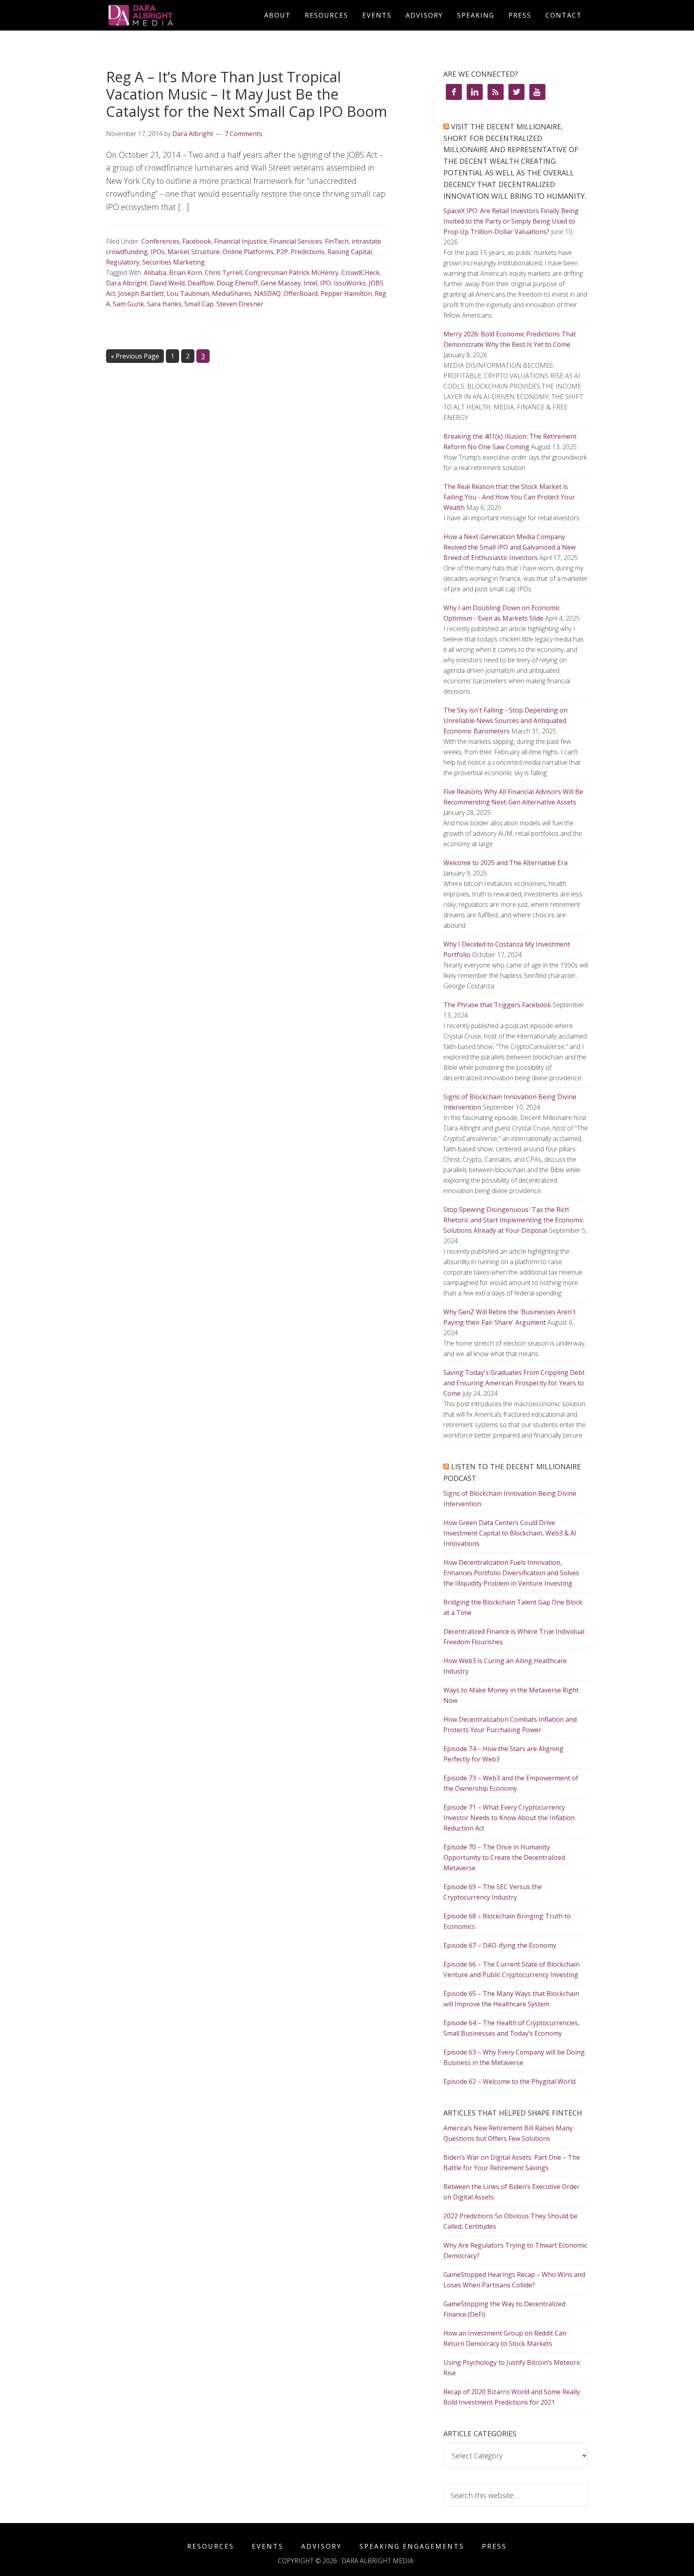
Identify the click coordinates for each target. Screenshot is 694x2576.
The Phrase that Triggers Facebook (497, 1005)
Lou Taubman (188, 293)
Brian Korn (186, 273)
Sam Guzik (129, 304)
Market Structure (194, 252)
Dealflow (201, 283)
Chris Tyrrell (224, 273)
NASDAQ (267, 293)
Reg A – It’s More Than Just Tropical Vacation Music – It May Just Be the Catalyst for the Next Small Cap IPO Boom (247, 94)
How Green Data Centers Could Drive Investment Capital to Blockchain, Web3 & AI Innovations (510, 1533)
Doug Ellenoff (237, 283)
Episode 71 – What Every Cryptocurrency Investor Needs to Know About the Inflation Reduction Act (509, 1818)
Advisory (321, 2546)
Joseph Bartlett (141, 293)
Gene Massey (281, 283)
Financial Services (296, 241)
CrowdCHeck (360, 273)
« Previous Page (135, 356)
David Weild (167, 283)
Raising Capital (350, 252)
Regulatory (123, 262)
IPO (326, 283)
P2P (282, 252)
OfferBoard (301, 293)
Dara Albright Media (178, 15)
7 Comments (243, 134)
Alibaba (155, 273)
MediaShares (232, 293)
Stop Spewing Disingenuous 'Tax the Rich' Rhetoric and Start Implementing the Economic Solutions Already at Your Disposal (513, 1220)
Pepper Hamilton (346, 293)
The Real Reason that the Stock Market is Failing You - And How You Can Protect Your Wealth (509, 497)
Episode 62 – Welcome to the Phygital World (509, 2081)
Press (494, 2546)
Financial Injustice (241, 241)
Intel (310, 283)
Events (268, 2546)
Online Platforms (248, 252)
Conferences (160, 241)
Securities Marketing (173, 262)
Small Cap (199, 304)
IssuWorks (350, 283)
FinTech (337, 241)
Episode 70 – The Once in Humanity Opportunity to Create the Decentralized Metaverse (504, 1857)
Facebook (197, 241)
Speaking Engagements (412, 2546)
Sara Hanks (164, 304)
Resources (211, 2546)
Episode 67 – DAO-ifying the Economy (500, 1945)
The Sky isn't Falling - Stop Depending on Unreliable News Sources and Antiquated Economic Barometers (505, 721)
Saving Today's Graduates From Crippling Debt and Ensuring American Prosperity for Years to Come (514, 1383)
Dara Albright (127, 283)
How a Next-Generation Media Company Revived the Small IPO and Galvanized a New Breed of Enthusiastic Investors (509, 547)
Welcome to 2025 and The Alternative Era (505, 863)
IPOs (158, 252)
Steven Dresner (240, 304)
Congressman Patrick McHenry (292, 273)
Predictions (308, 252)
